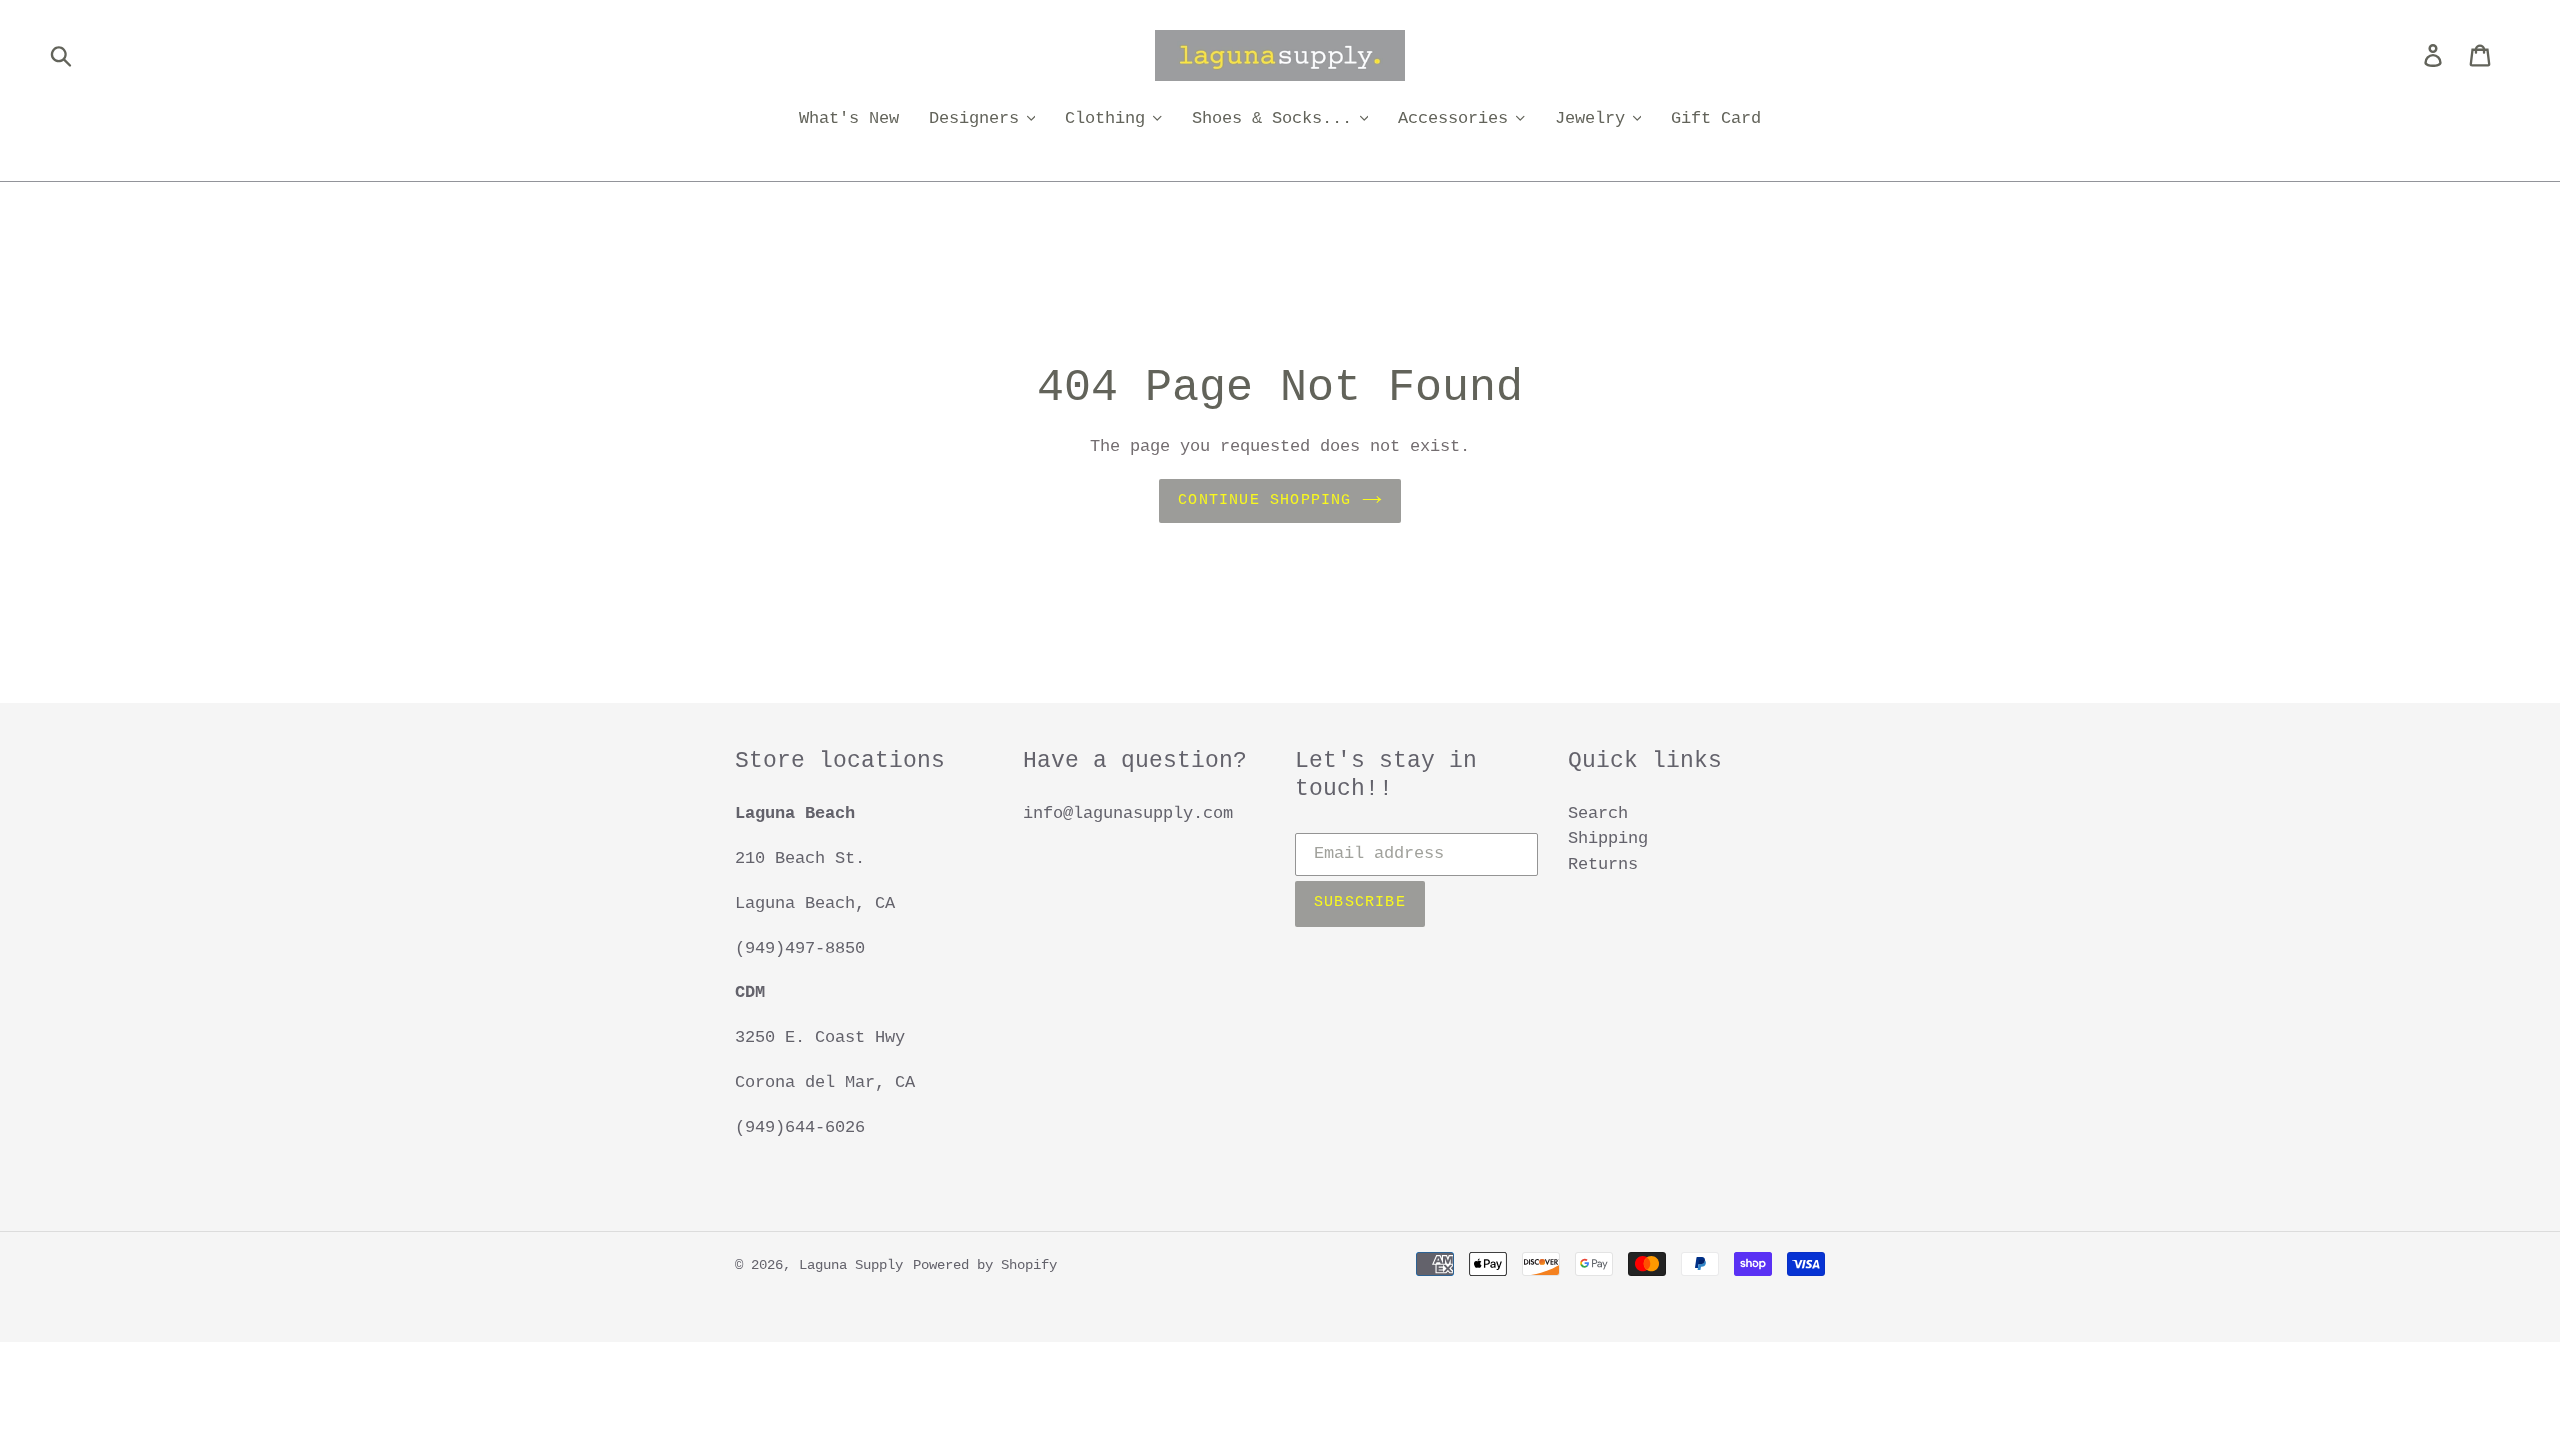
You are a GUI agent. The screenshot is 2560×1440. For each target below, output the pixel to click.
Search (1598, 813)
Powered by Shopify (985, 1265)
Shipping (1608, 838)
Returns (1603, 864)
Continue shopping (1264, 500)
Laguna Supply (851, 1265)
